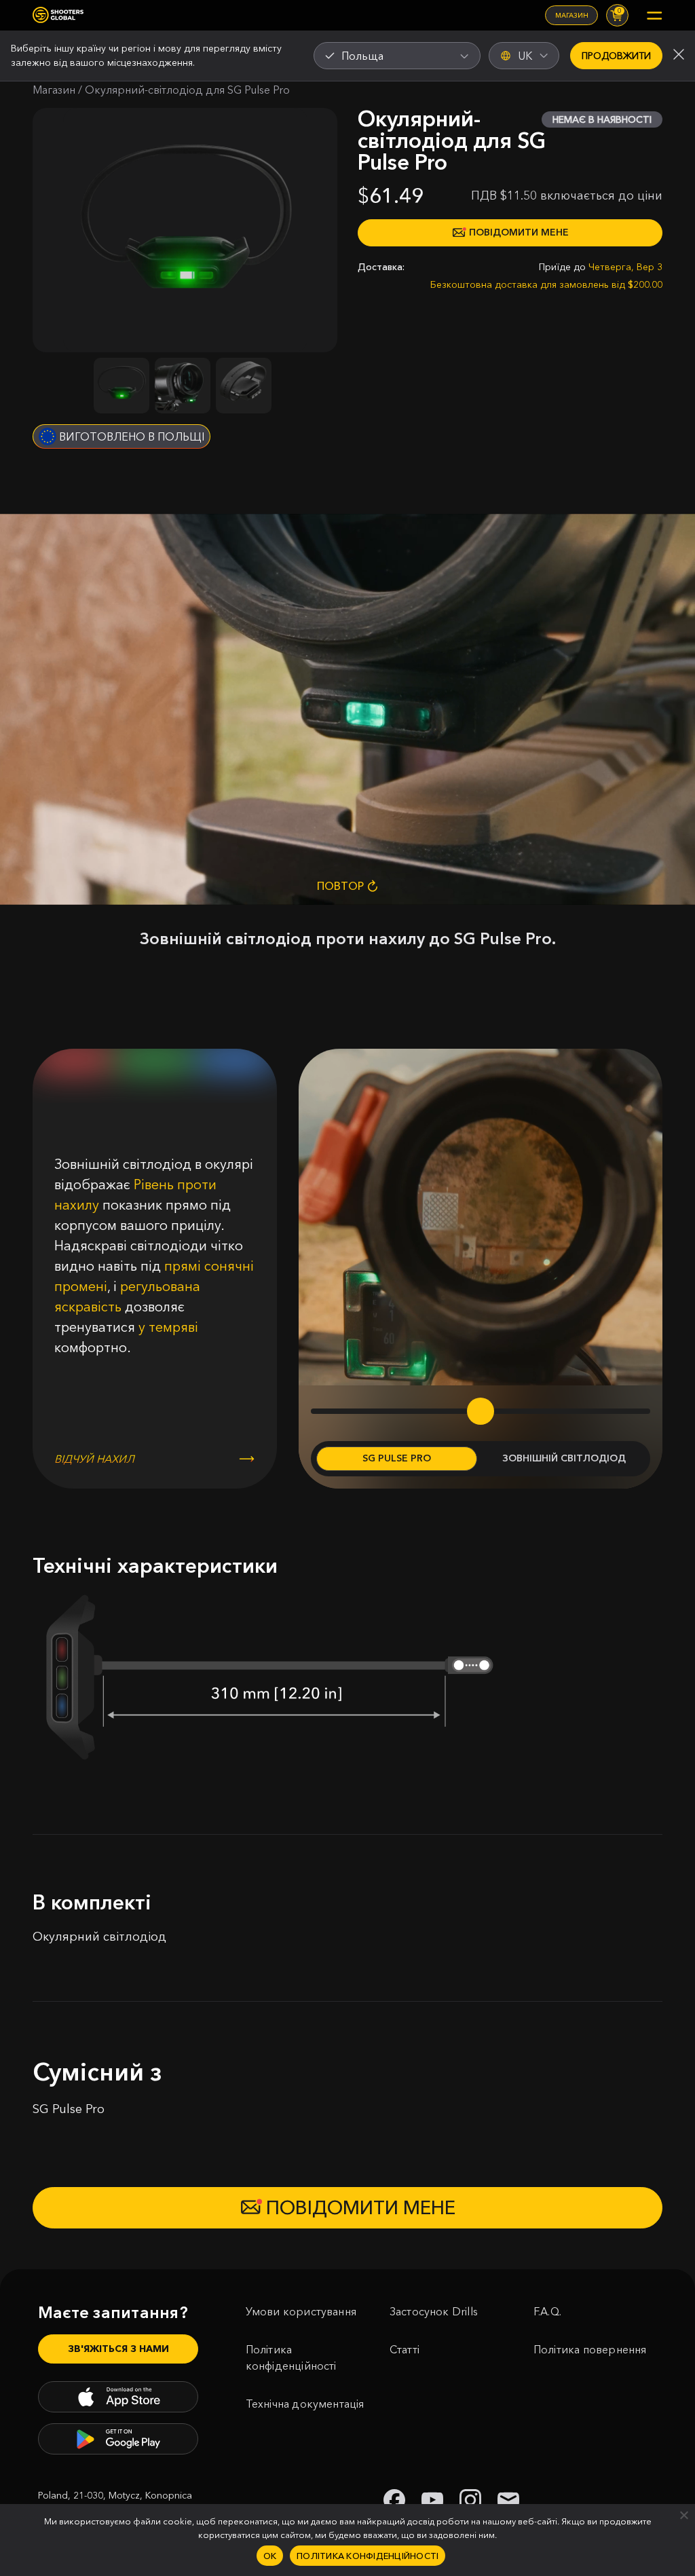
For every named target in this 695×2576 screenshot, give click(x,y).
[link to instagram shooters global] (470, 2500)
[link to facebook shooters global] (394, 2500)
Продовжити (616, 56)
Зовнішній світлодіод (564, 1458)
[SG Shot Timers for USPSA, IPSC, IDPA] (58, 15)
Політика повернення (590, 2349)
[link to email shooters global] (508, 2500)
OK (270, 2556)
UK (525, 56)
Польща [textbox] (362, 56)
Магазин (572, 15)
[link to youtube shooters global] (432, 2500)
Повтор (340, 886)
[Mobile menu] (654, 16)
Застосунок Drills (434, 2311)
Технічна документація (305, 2404)
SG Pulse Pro (397, 1458)
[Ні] (683, 2515)
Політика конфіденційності (291, 2357)
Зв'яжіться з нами (118, 2349)
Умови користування (301, 2311)
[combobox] (397, 56)
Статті (405, 2349)
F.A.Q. (547, 2311)
